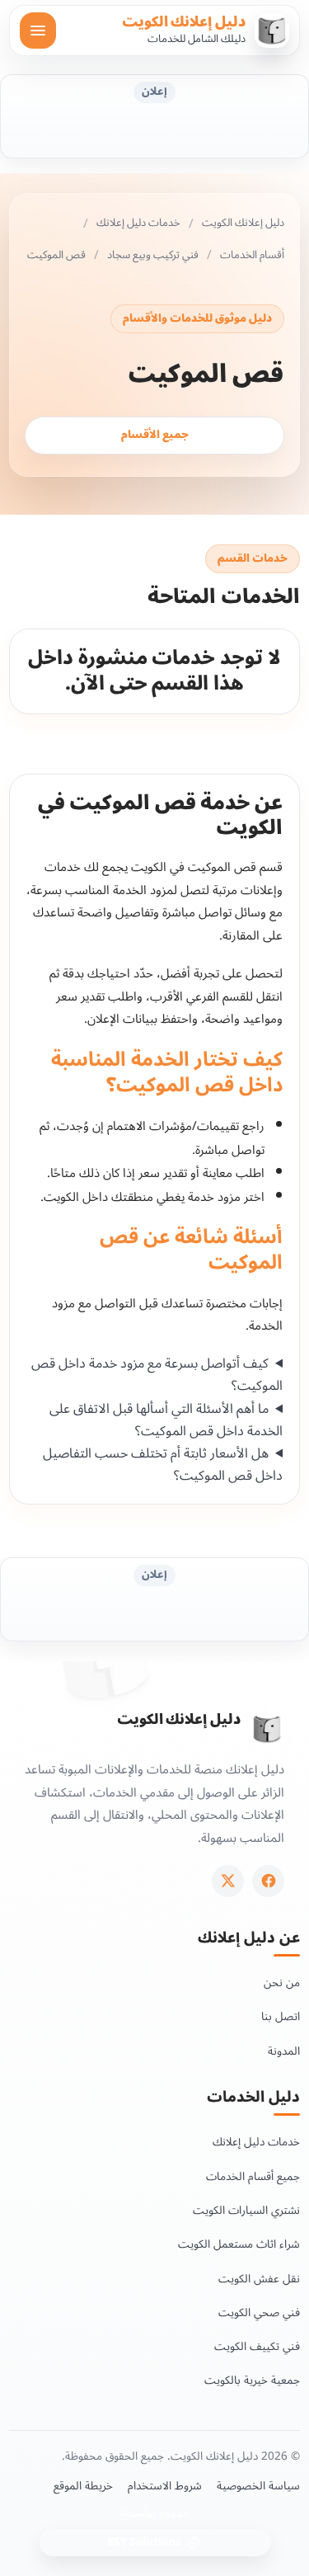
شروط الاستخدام (165, 2486)
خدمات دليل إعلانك (138, 224)
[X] (228, 1881)
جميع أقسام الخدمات (253, 2176)
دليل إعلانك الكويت (184, 22)
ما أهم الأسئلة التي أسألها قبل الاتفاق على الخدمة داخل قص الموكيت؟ (166, 1420)
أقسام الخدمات (252, 256)
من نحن (282, 1983)
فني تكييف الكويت (257, 2346)
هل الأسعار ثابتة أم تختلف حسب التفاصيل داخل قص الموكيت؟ (163, 1465)
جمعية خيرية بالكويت (252, 2380)
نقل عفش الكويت (259, 2279)
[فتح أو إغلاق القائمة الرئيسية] (38, 31)
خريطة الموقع (83, 2486)
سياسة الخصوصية (258, 2486)
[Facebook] (268, 1881)
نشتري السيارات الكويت (246, 2210)
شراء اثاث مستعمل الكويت (239, 2244)
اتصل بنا (281, 2016)
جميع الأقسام (155, 435)
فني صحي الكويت (259, 2312)
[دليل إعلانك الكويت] (267, 1729)
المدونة (284, 2051)
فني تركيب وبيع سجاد (153, 256)
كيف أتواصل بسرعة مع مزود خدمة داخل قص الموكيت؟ (157, 1375)
